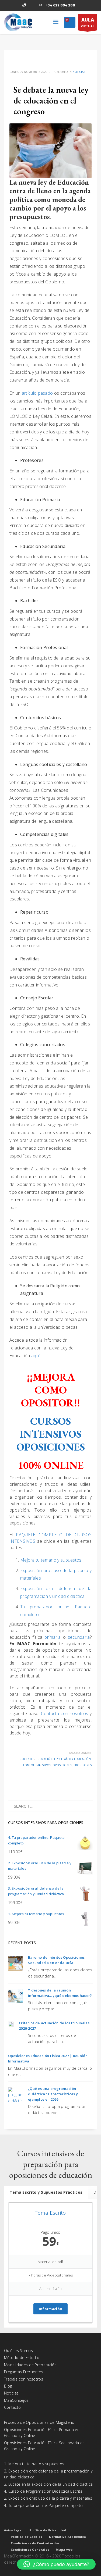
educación (44, 1759)
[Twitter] (16, 5)
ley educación (80, 1759)
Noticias (79, 72)
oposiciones (62, 1765)
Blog (8, 2386)
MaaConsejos (16, 2400)
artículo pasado (37, 393)
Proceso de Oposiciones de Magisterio (39, 2422)
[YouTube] (32, 5)
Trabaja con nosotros (24, 2379)
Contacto (12, 2407)
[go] (86, 1807)
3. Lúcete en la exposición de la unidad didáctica (48, 2484)
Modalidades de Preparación (30, 2365)
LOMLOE (29, 1765)
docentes (27, 1759)
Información (50, 2309)
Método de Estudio (22, 2358)
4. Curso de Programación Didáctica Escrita (43, 2491)
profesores (83, 1765)
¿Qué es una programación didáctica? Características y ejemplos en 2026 (53, 2094)
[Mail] (40, 5)
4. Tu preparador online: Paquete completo (43, 2505)
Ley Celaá (61, 1759)
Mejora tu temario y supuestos (51, 1560)
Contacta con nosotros (65, 1713)
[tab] (46, 2192)
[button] (56, 2564)
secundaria (79, 1637)
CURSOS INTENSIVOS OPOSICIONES (51, 1434)
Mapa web (64, 2550)
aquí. (36, 1356)
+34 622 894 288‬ (60, 5)
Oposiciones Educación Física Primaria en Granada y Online (42, 2433)
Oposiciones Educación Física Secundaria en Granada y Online (44, 2446)
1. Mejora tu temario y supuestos (34, 2464)
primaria (54, 1637)
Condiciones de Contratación (35, 2543)
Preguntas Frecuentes (24, 2372)
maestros (44, 1765)
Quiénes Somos (18, 2351)
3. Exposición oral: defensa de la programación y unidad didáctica (48, 2474)
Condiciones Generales (30, 2550)
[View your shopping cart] (70, 23)
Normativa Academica (68, 2537)
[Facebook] (8, 5)
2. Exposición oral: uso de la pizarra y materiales (48, 2498)
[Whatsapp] (24, 5)
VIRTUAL (88, 22)
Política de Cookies (27, 2537)
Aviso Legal (13, 2530)
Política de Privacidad (48, 2530)
